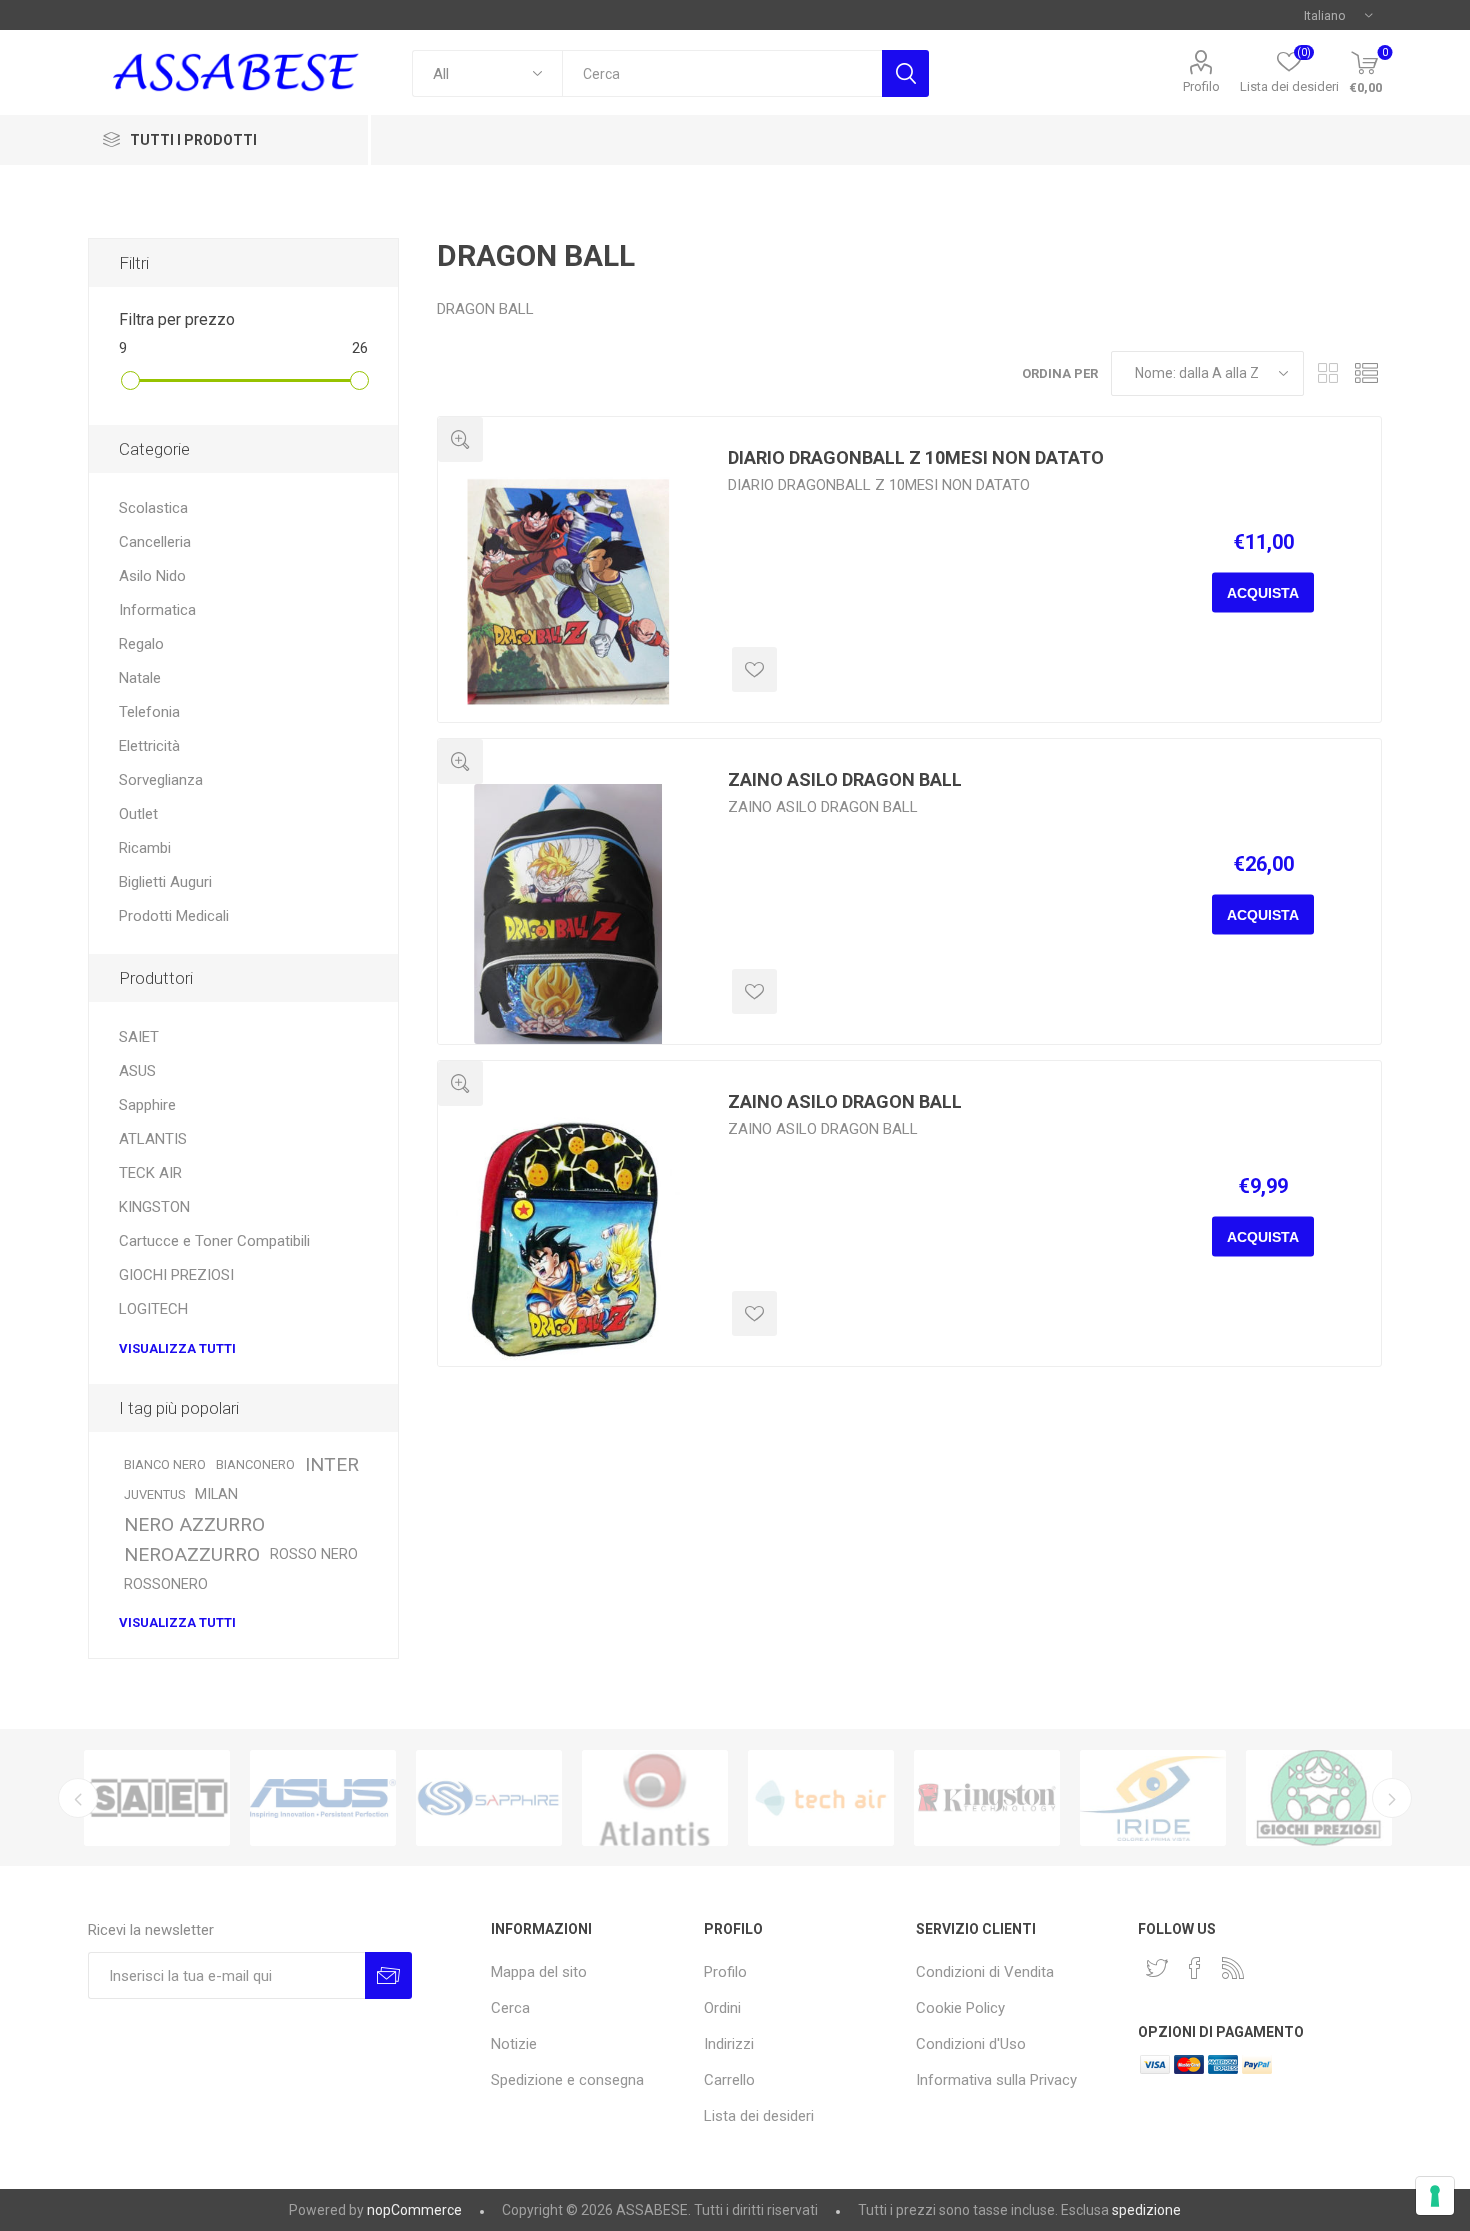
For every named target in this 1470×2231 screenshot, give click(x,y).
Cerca (905, 73)
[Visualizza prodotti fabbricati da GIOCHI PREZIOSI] (1319, 1798)
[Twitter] (1157, 1968)
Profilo (1201, 86)
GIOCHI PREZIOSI (176, 1275)
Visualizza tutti (177, 1348)
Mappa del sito (539, 1972)
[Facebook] (1195, 1968)
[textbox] (722, 73)
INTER (332, 1464)
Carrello (729, 2080)
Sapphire (147, 1105)
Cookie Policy (960, 2008)
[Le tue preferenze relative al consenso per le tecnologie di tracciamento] (1435, 2196)
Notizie (514, 2044)
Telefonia (149, 712)
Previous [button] (78, 1798)
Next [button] (1392, 1798)
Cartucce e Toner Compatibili (214, 1241)
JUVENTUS (154, 1494)
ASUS (137, 1071)
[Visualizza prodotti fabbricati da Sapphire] (489, 1798)
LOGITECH (153, 1309)
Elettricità (149, 746)
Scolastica (153, 508)
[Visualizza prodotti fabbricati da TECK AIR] (821, 1798)
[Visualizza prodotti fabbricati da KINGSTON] (987, 1798)
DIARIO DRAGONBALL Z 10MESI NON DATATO (916, 457)
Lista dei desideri (759, 2116)
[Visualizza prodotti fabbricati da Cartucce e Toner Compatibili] (1153, 1798)
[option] (157, 1798)
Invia (388, 1975)
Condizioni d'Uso (971, 2044)
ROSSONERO (166, 1584)
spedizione (1146, 2210)
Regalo (141, 644)
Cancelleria (155, 542)
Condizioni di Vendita (985, 1972)
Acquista (1263, 593)
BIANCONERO (255, 1464)
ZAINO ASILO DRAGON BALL (845, 779)
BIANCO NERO (165, 1464)
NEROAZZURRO (192, 1554)
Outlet (138, 814)
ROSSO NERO (314, 1554)
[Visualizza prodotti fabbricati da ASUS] (323, 1798)
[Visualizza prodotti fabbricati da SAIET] (157, 1798)
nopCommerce (414, 2210)
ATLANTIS (153, 1139)
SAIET (139, 1037)
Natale (140, 678)
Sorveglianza (161, 780)
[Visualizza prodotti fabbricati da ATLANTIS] (655, 1798)
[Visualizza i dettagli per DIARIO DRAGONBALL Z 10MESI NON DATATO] (568, 592)
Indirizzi (729, 2044)
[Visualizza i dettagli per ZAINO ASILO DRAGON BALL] (568, 914)
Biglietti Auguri (165, 882)
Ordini (722, 2008)
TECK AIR (150, 1173)
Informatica (157, 610)
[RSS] (1233, 1968)
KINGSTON (154, 1207)
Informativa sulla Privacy (996, 2080)
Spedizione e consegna (567, 2080)
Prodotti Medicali (174, 916)
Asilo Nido (152, 576)
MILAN (216, 1494)
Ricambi (145, 848)
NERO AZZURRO (194, 1524)
